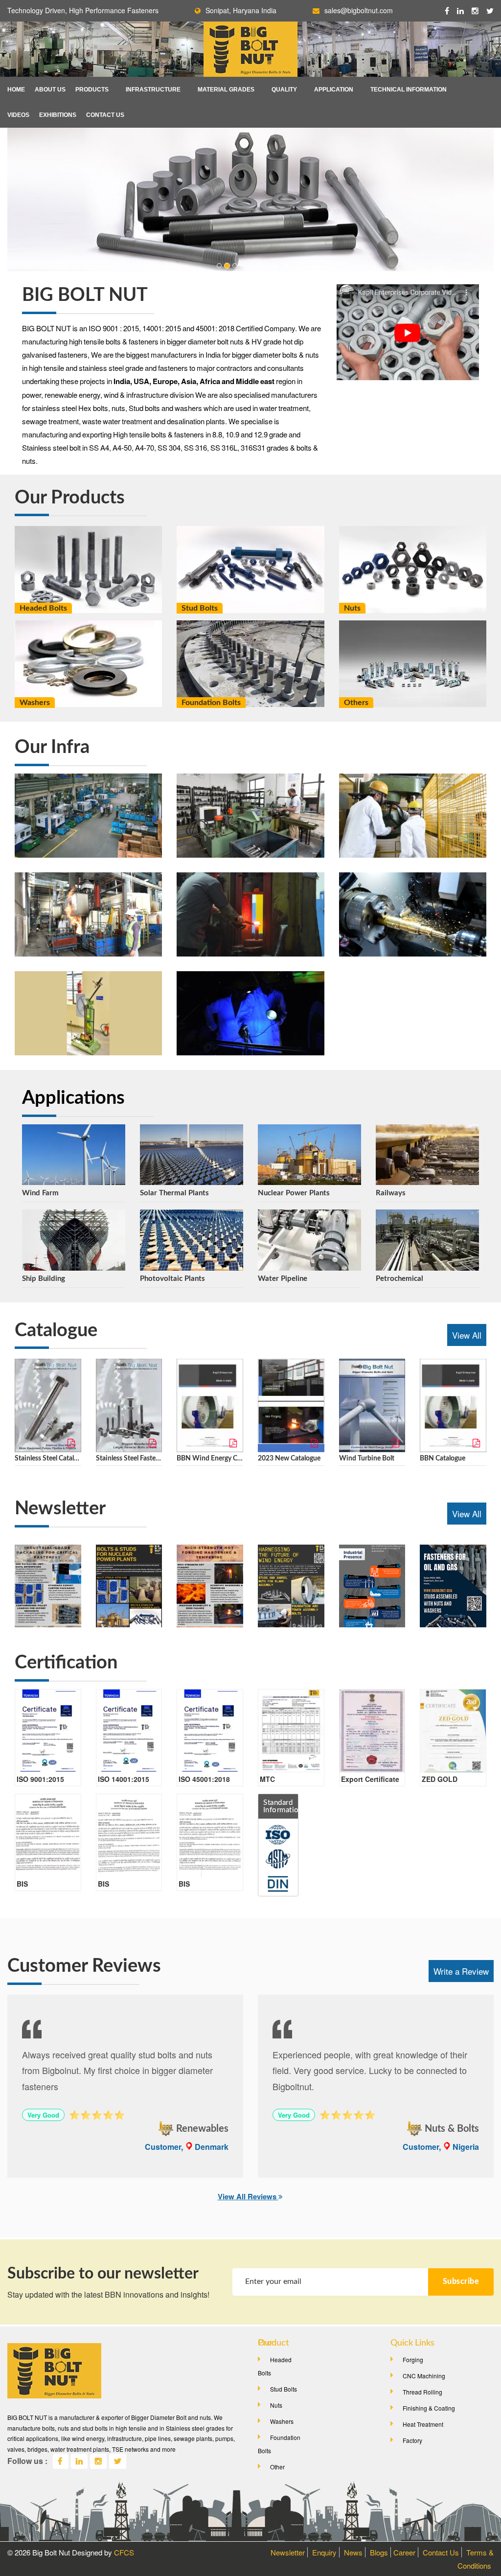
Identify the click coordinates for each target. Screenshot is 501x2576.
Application (334, 90)
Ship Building (44, 1279)
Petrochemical (399, 1279)
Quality (284, 90)
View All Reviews (248, 2196)
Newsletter (288, 2552)
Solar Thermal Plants (174, 1193)
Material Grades (226, 90)
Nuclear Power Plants (294, 1193)
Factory (412, 2440)
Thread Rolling (422, 2392)
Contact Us (105, 115)
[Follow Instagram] (98, 2461)
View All (467, 1335)
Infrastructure (153, 90)
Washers (35, 703)
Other (277, 2467)
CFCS (124, 2552)
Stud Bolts (200, 608)
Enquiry (324, 2552)
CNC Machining (424, 2376)
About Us (50, 90)
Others (356, 703)
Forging (413, 2359)
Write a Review (461, 1971)
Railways (391, 1193)
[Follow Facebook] (447, 11)
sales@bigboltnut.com (359, 10)
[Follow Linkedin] (460, 11)
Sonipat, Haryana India (241, 10)
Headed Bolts (43, 608)
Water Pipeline (283, 1279)
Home (16, 90)
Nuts (352, 608)
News (353, 2552)
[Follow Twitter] (118, 2461)
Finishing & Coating (429, 2408)
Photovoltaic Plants (172, 1279)
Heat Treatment (423, 2424)
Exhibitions (58, 115)
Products (92, 90)
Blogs (379, 2552)
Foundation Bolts (211, 703)
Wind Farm (40, 1193)
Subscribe (461, 2281)
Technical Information (409, 90)
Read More (89, 601)
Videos (18, 115)
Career (404, 2552)
